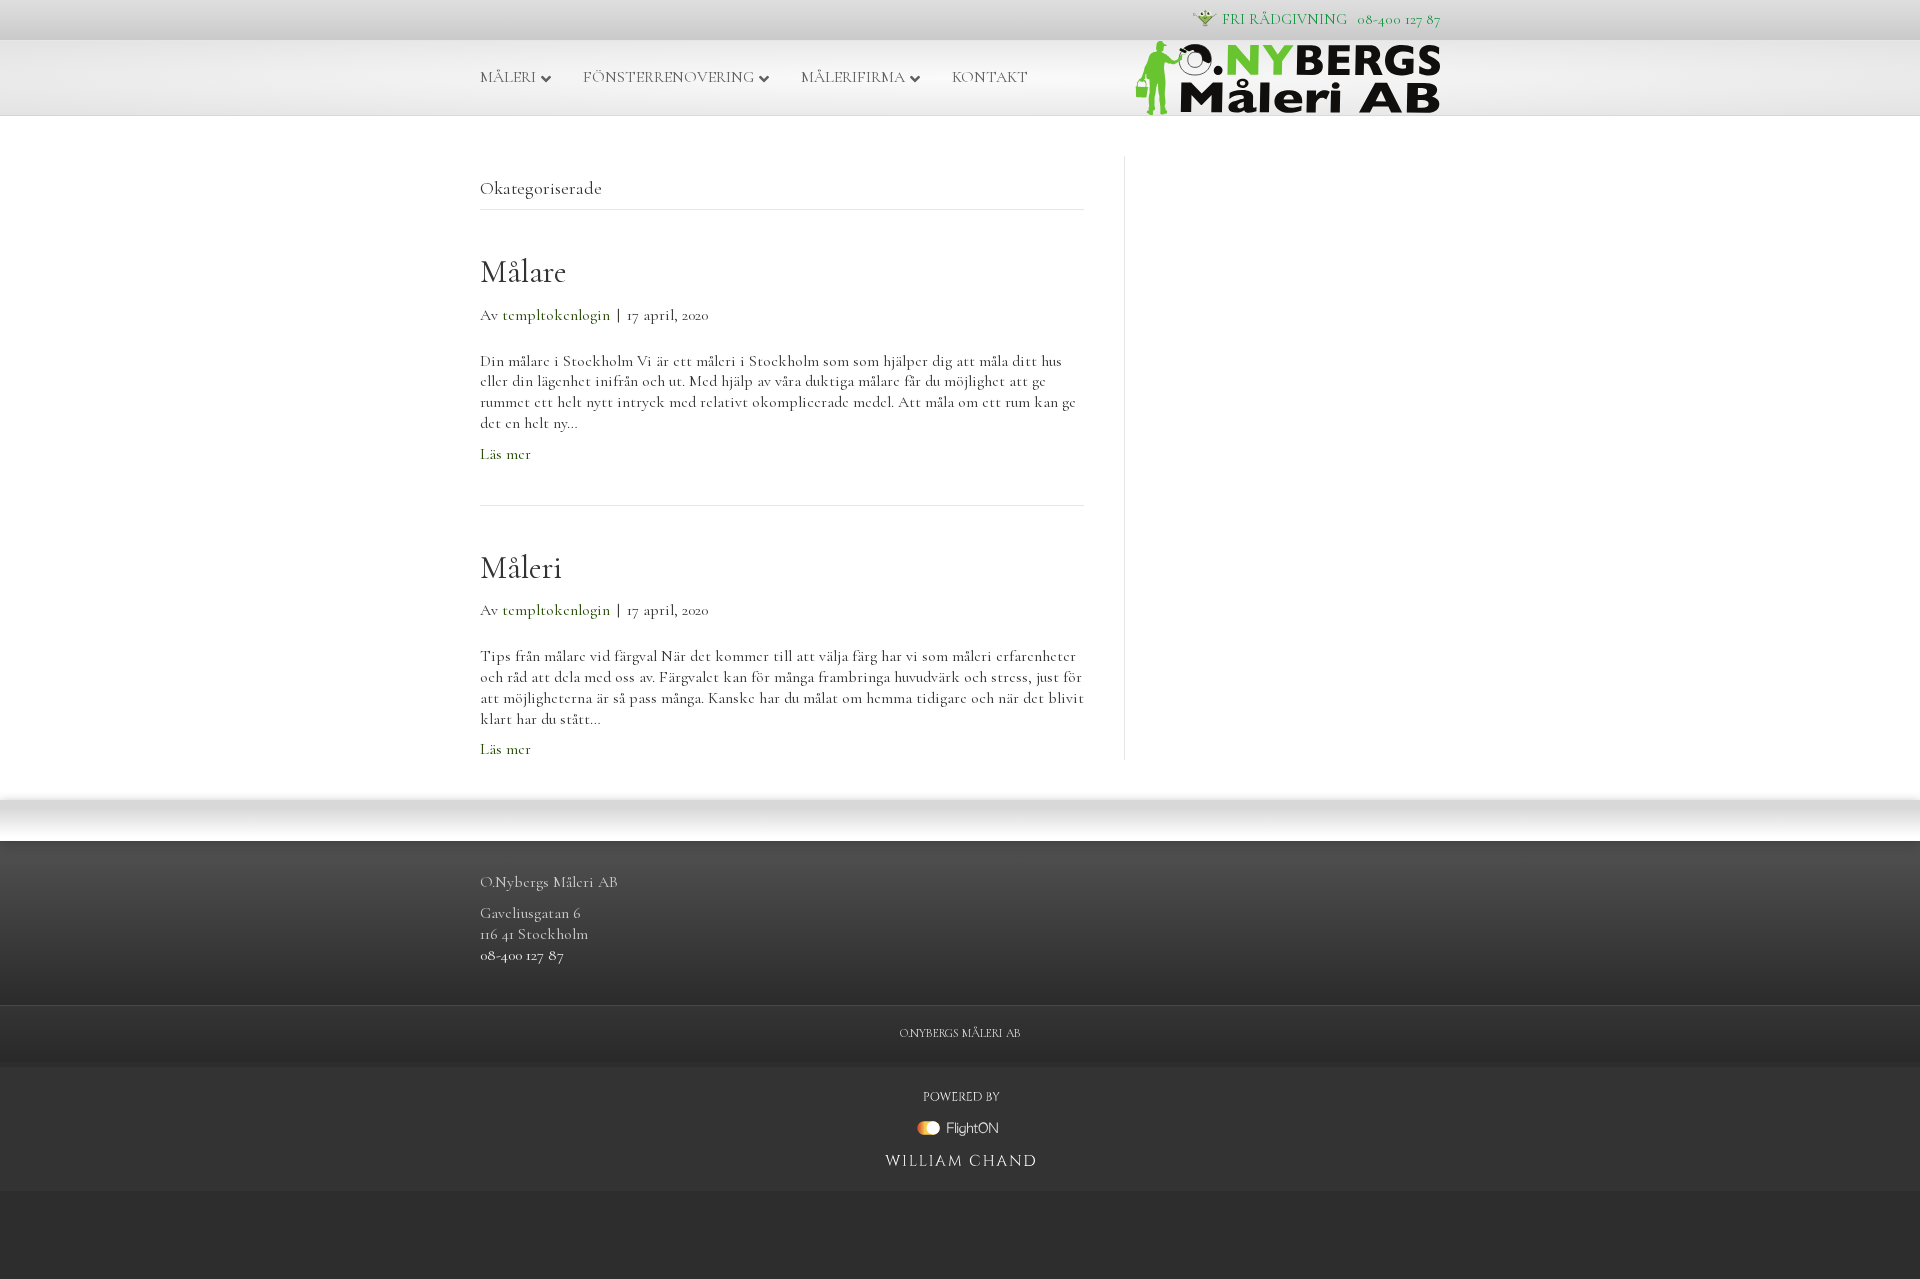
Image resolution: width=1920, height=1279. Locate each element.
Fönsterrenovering (668, 77)
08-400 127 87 (1331, 18)
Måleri (508, 77)
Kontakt (990, 77)
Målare (523, 271)
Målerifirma (853, 77)
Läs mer (505, 454)
